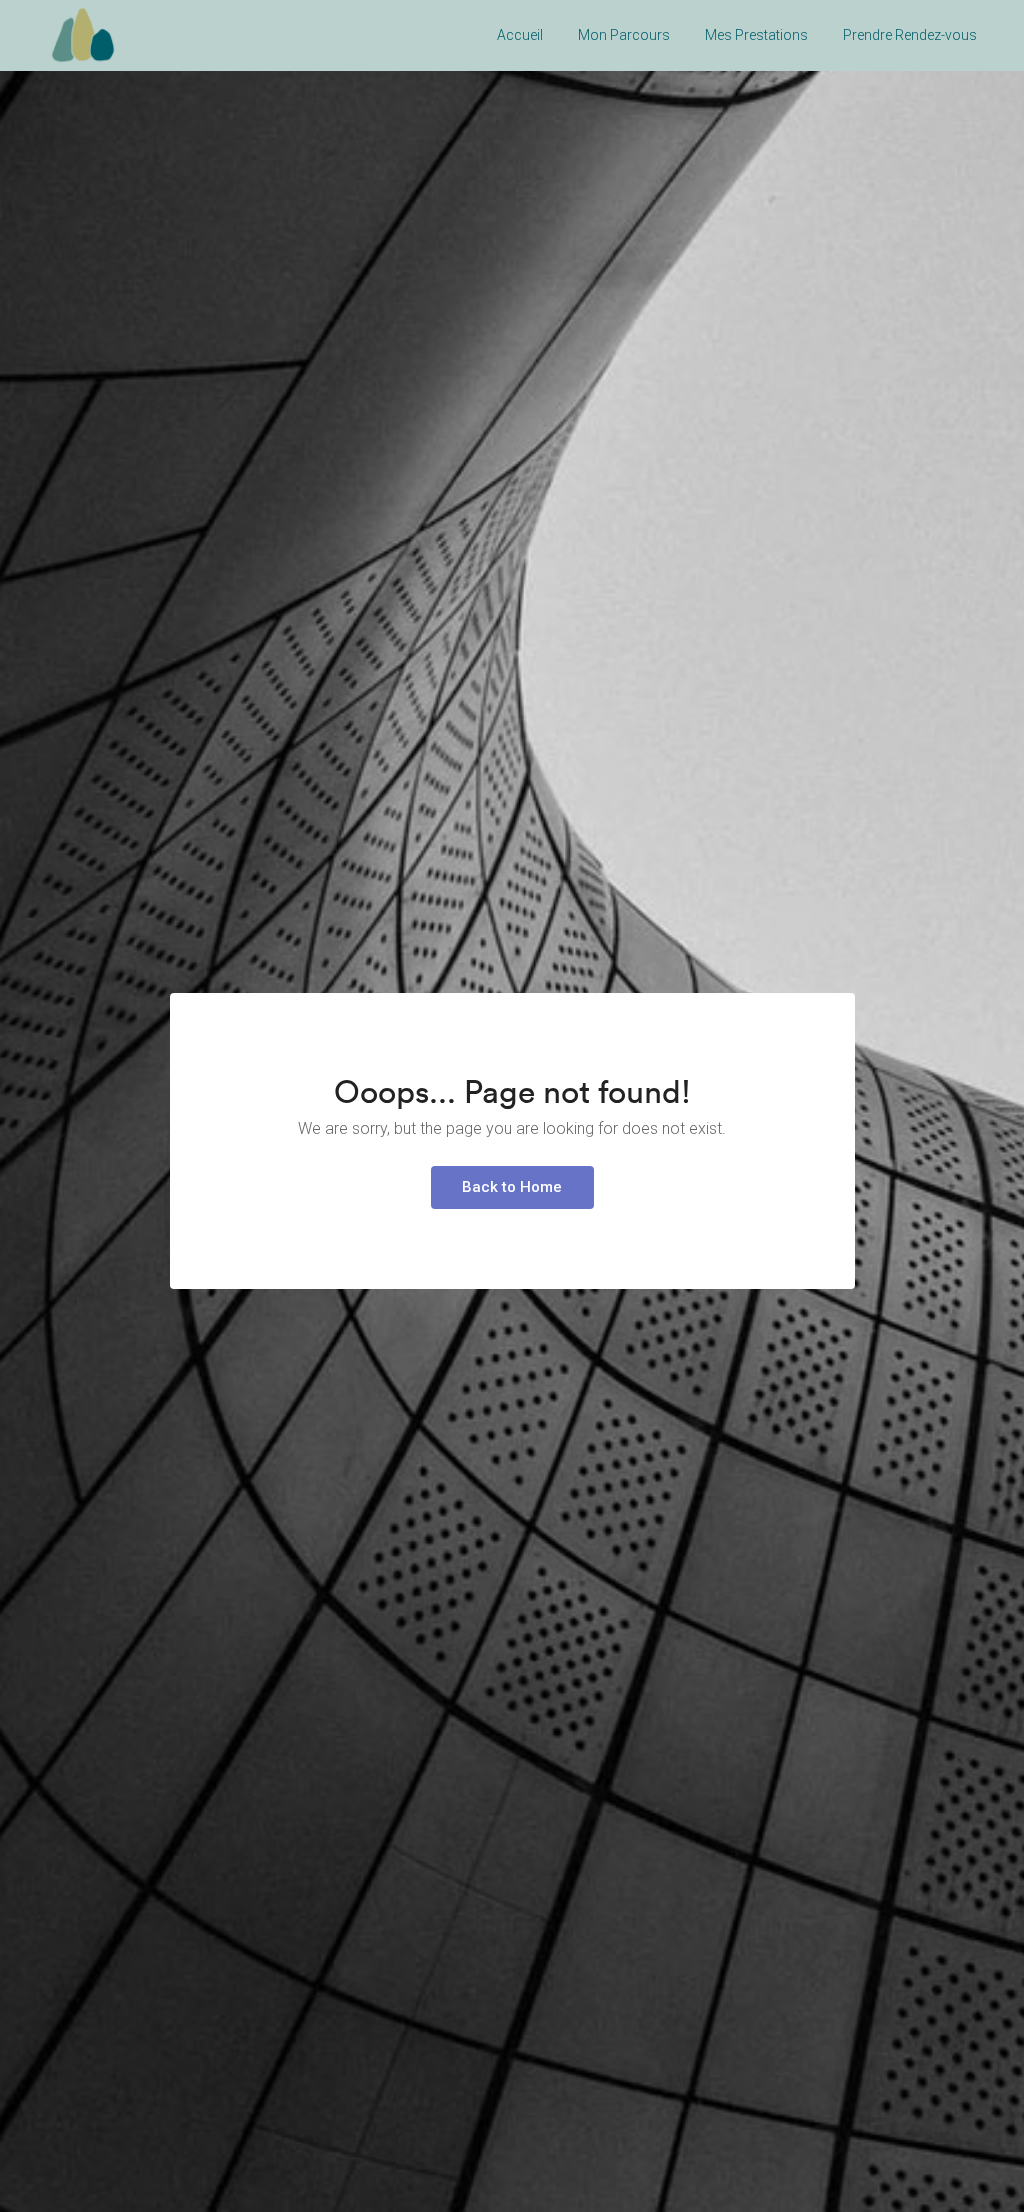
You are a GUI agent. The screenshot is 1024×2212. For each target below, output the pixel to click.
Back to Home (512, 1187)
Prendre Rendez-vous (910, 35)
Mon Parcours (624, 35)
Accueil (520, 35)
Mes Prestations (756, 35)
